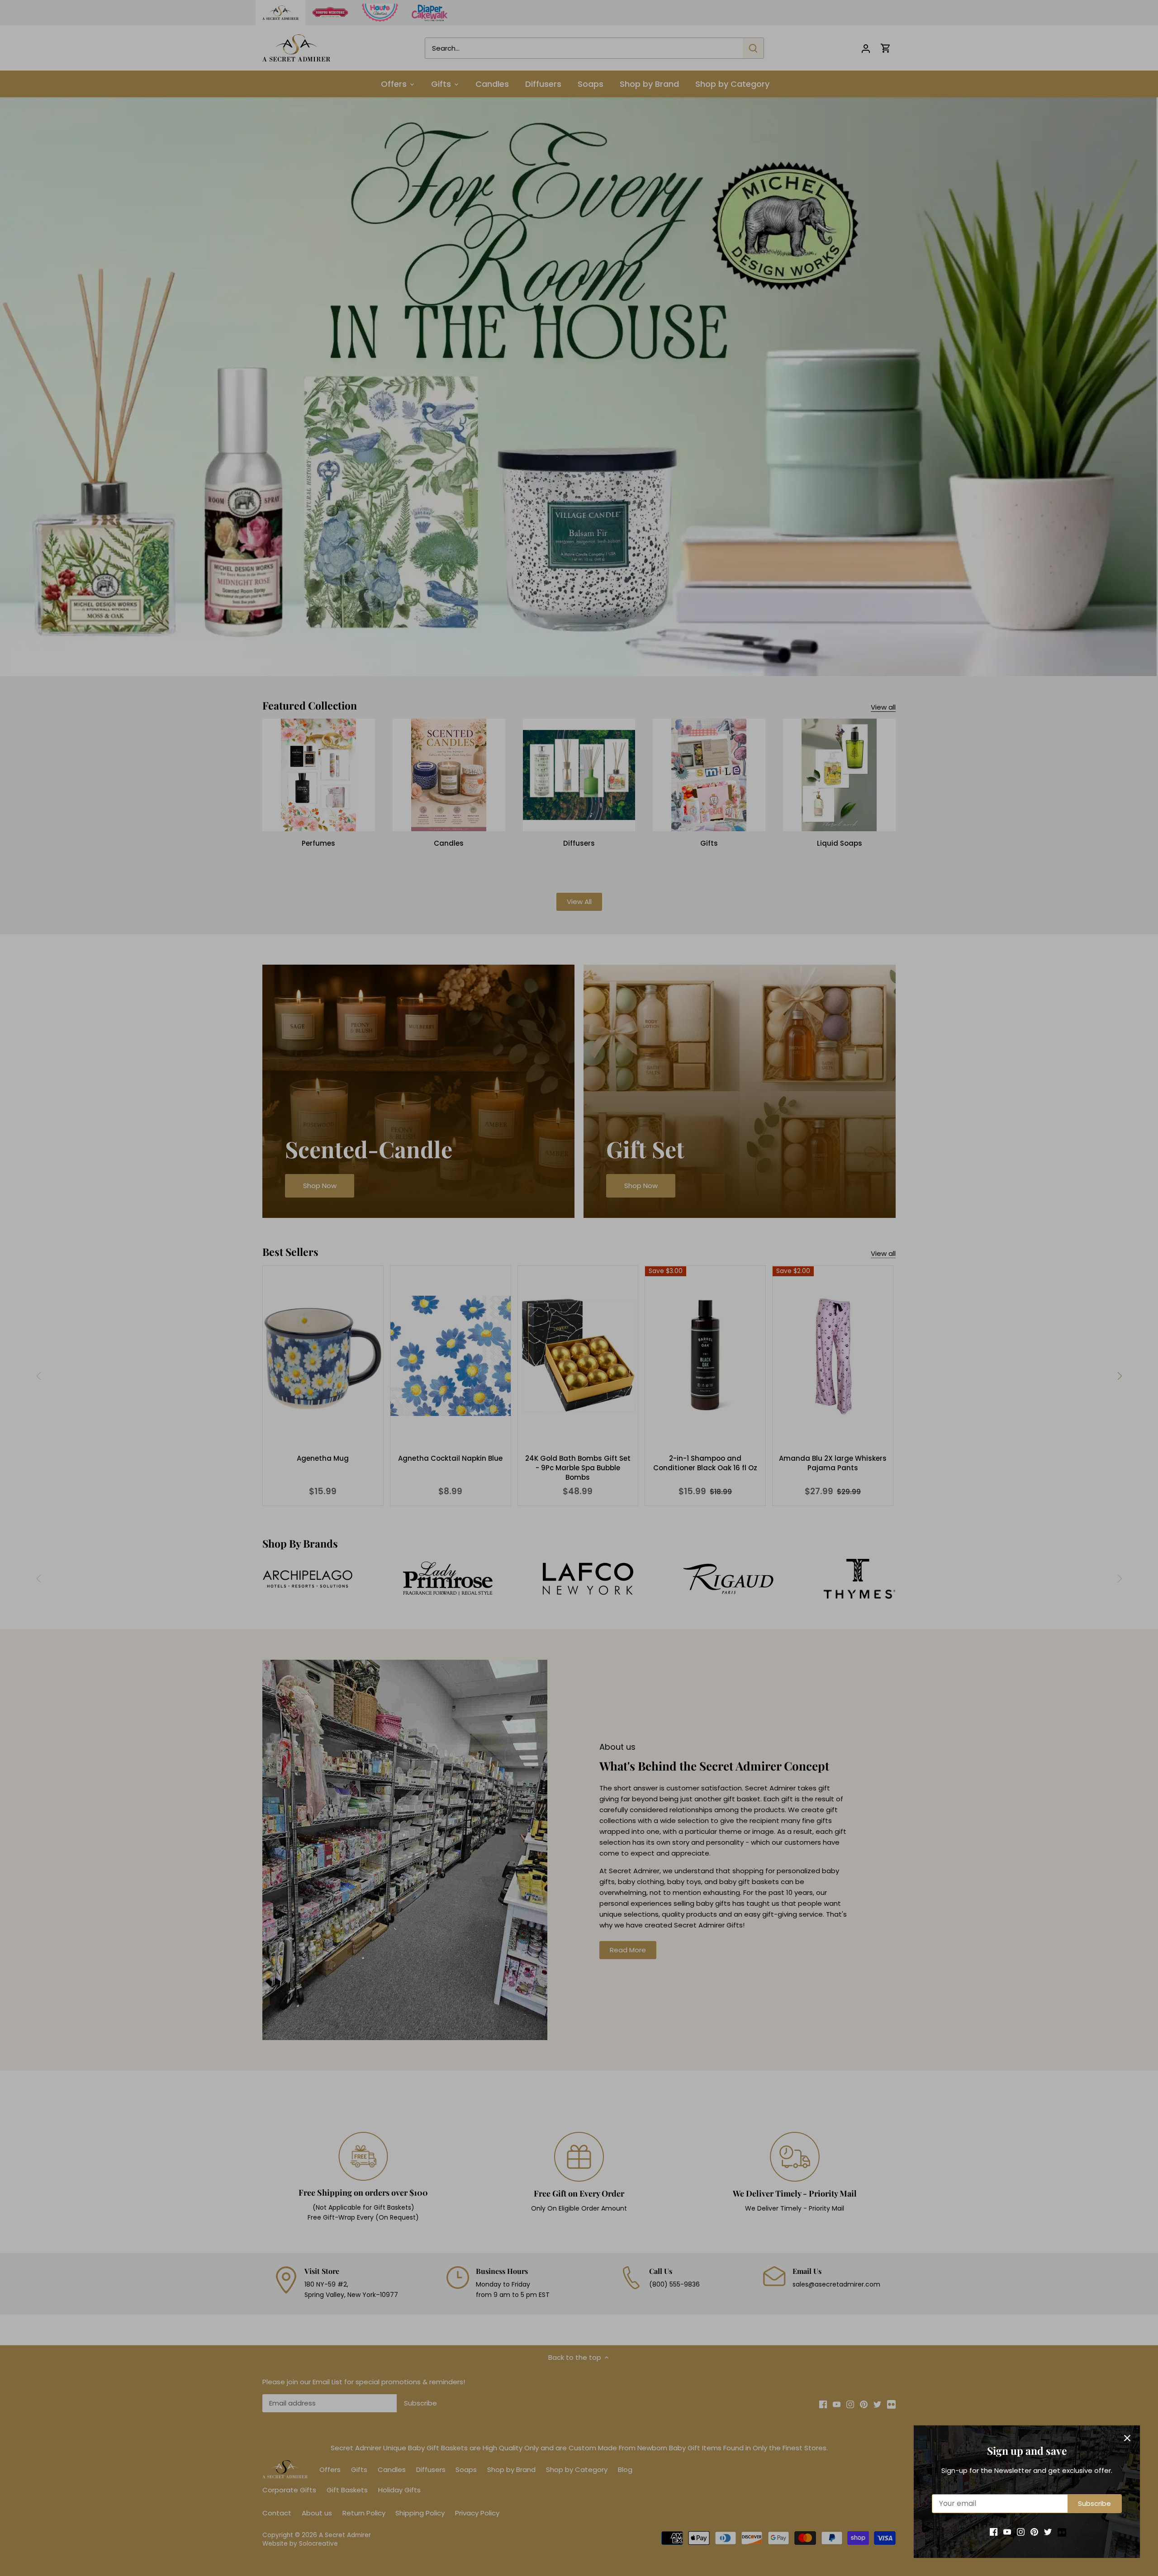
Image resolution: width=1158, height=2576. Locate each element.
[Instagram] (1021, 2531)
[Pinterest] (1034, 2531)
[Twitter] (1048, 2531)
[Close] (1127, 2438)
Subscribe (1094, 2503)
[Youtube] (1007, 2531)
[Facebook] (994, 2531)
